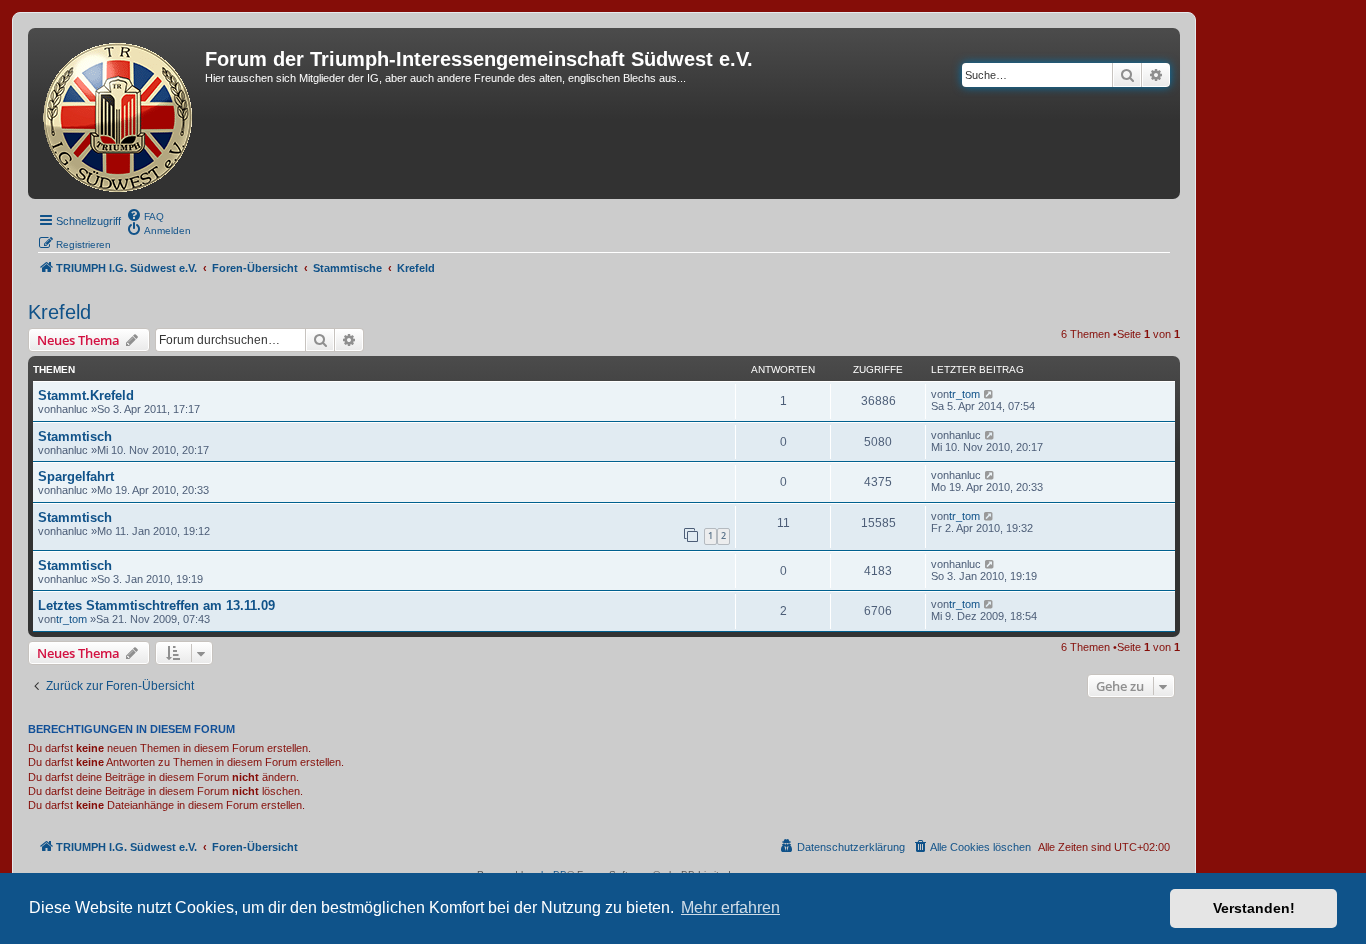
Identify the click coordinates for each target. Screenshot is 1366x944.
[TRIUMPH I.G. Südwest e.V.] (119, 113)
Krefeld (59, 312)
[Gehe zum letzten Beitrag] (989, 394)
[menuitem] (145, 215)
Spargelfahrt (76, 476)
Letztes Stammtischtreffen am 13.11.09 (156, 605)
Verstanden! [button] (1254, 908)
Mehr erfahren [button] (730, 907)
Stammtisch (75, 436)
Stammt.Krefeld (86, 395)
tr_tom (964, 394)
